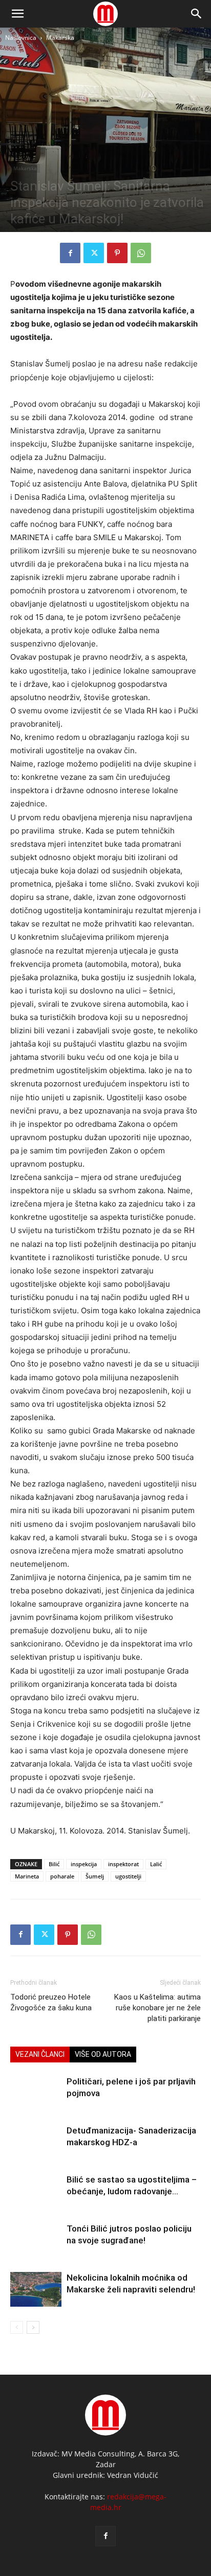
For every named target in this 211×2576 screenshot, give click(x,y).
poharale (62, 1876)
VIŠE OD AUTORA (103, 2054)
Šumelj (95, 1876)
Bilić (54, 1864)
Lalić (156, 1864)
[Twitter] (94, 253)
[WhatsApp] (141, 253)
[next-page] (33, 2327)
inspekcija (84, 1864)
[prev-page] (17, 2327)
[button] (197, 14)
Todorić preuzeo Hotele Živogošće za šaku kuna (51, 2002)
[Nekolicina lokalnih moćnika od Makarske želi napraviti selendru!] (36, 2290)
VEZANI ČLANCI (40, 2054)
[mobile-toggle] (17, 14)
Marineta (27, 1876)
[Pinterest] (117, 253)
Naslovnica (21, 38)
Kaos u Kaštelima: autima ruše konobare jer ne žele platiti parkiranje (157, 2008)
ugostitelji (128, 1876)
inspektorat (123, 1864)
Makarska (60, 38)
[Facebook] (70, 253)
